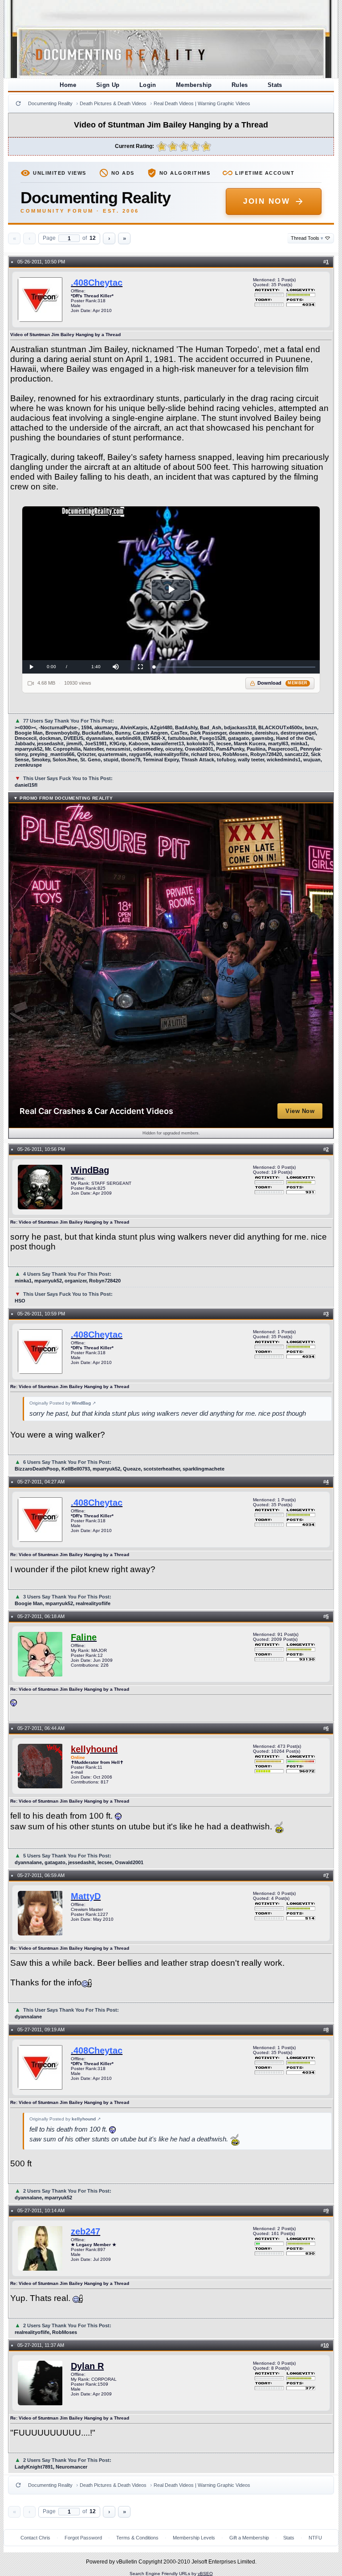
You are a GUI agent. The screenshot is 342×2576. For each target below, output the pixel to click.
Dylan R (87, 2366)
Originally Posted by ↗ (63, 1403)
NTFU (315, 2538)
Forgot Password (83, 2538)
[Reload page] (18, 103)
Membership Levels (194, 2538)
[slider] (234, 667)
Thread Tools (307, 238)
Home (68, 85)
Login (148, 85)
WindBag (90, 1170)
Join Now (267, 201)
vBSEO (205, 2574)
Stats (275, 85)
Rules (240, 85)
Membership (194, 85)
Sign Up (108, 85)
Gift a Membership (249, 2538)
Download (283, 683)
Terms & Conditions (137, 2538)
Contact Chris (35, 2538)
